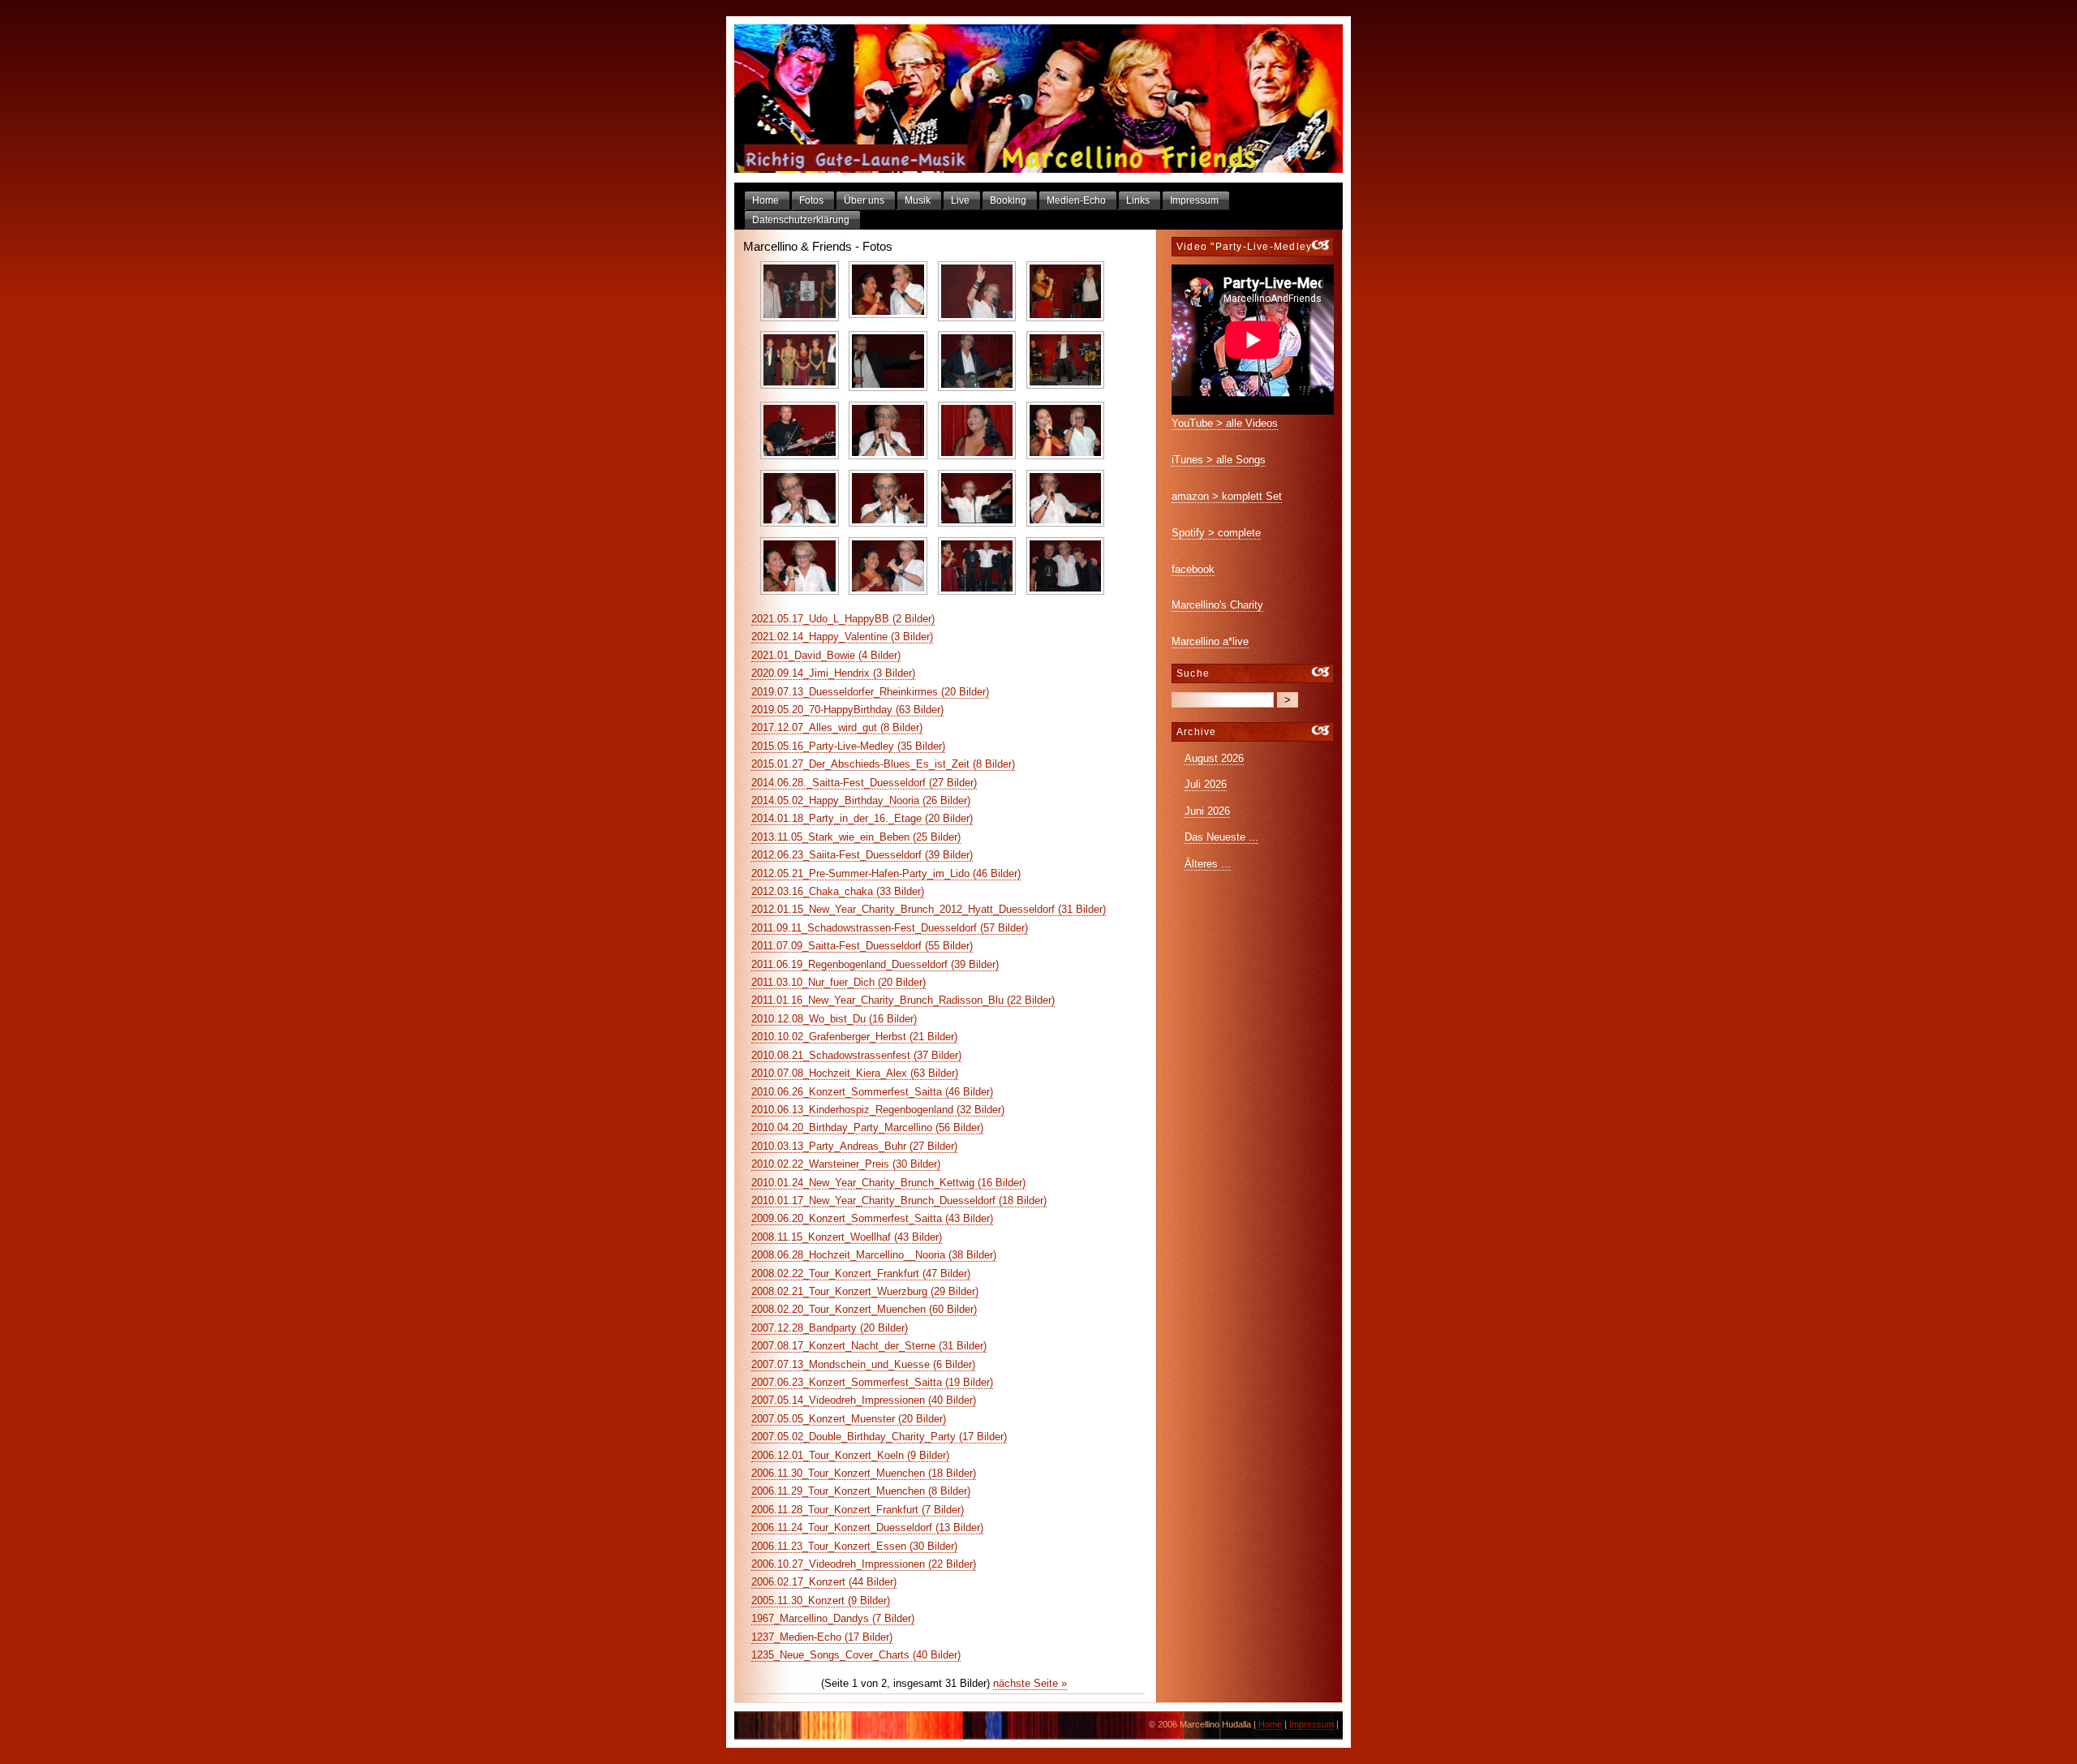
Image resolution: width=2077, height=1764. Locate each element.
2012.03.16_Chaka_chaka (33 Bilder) (838, 891)
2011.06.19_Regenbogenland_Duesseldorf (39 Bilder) (875, 964)
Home (1270, 1724)
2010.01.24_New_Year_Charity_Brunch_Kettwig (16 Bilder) (888, 1183)
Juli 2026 (1206, 784)
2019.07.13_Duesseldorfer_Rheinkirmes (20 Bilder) (870, 692)
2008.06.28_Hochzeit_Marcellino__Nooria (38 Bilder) (874, 1255)
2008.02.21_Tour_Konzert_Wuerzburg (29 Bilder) (865, 1291)
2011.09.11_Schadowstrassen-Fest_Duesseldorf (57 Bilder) (890, 928)
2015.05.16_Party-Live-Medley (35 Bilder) (848, 746)
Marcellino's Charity (1217, 605)
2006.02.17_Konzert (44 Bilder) (824, 1582)
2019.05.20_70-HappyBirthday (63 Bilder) (847, 710)
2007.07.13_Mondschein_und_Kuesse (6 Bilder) (863, 1364)
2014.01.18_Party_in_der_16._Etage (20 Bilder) (862, 818)
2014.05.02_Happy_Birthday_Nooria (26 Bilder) (861, 800)
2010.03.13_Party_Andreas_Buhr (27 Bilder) (854, 1146)
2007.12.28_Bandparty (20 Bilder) (830, 1328)
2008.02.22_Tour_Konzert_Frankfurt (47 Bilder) (861, 1274)
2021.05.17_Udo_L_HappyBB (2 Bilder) (843, 619)
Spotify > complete (1216, 533)
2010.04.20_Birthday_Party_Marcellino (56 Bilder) (867, 1127)
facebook (1193, 569)
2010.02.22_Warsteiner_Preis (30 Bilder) (846, 1164)
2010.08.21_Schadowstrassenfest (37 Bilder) (856, 1055)
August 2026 (1214, 758)
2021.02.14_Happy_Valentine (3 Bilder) (842, 637)
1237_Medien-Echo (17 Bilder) (822, 1637)
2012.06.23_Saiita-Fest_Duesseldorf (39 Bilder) (862, 855)
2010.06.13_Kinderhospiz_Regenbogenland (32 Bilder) (878, 1110)
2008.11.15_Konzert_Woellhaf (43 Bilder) (847, 1237)
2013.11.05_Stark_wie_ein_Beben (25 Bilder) (856, 837)
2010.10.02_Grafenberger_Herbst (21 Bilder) (854, 1037)
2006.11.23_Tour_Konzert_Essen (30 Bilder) (854, 1546)
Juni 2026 (1207, 811)
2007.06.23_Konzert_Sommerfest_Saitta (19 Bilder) (872, 1382)
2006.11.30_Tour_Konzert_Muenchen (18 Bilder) (864, 1473)
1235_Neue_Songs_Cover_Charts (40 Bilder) (856, 1655)
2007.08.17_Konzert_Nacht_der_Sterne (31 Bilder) (869, 1346)
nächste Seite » (1030, 1683)
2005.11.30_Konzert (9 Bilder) (821, 1601)
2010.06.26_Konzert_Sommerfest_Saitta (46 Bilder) (872, 1092)
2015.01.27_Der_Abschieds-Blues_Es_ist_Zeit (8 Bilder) (883, 764)
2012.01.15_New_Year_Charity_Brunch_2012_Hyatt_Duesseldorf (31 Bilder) (929, 909)
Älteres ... (1208, 864)
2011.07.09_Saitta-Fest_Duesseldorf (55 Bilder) (862, 946)
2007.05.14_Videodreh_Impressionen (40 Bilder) (864, 1400)
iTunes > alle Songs (1219, 460)
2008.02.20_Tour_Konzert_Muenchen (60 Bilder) (864, 1309)
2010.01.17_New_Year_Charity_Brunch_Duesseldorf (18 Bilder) (899, 1200)
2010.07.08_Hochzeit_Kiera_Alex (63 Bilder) (855, 1073)
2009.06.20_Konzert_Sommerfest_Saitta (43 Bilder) (872, 1218)
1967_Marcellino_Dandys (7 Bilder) (833, 1618)
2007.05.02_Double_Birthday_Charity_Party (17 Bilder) (879, 1437)
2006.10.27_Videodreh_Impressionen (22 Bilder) (864, 1564)
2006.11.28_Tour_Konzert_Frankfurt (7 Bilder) (858, 1510)
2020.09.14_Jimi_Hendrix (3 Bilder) (833, 673)
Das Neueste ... (1221, 837)
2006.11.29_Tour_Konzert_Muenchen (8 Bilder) (861, 1491)
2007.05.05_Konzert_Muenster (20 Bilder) (849, 1419)
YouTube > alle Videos (1225, 423)
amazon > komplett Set (1227, 496)
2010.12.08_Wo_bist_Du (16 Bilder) (834, 1019)
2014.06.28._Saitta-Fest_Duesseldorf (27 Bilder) (864, 783)
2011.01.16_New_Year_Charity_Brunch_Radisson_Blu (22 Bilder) (903, 1000)
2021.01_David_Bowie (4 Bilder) (826, 655)
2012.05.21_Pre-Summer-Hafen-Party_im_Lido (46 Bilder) (886, 873)
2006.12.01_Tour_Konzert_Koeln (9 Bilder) (850, 1455)
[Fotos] (1038, 99)
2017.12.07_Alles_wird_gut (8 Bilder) (837, 727)
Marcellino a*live (1210, 641)
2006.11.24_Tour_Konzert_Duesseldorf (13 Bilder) (867, 1527)
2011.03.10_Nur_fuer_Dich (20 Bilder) (839, 982)
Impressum (1312, 1724)
